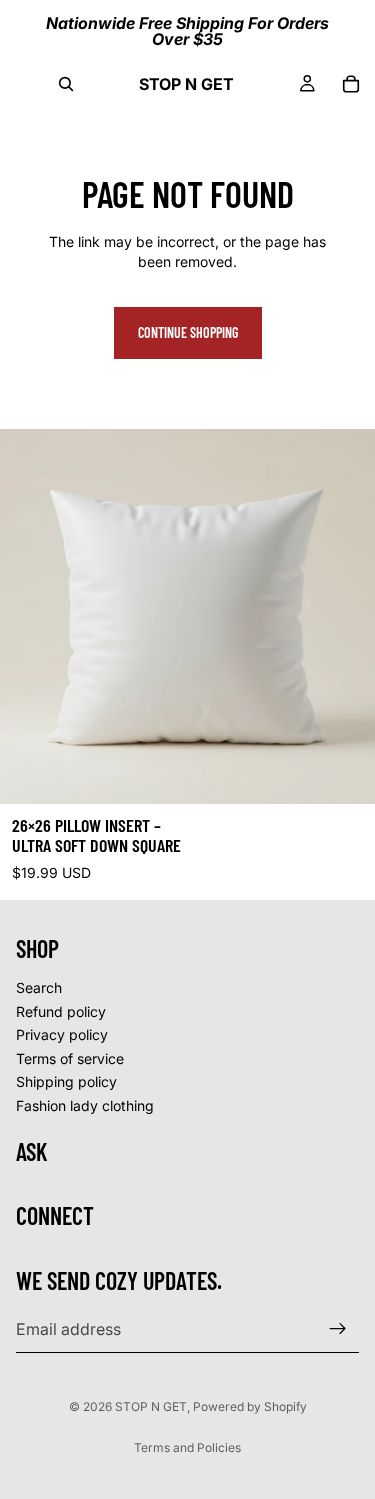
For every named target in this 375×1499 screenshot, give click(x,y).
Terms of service (70, 1058)
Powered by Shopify (250, 1406)
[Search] (66, 84)
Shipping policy (66, 1081)
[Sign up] (338, 1329)
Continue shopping (188, 332)
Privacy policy (62, 1034)
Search (39, 987)
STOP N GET (151, 1406)
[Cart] (351, 84)
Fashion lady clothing (85, 1105)
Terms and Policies (187, 1447)
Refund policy (61, 1011)
